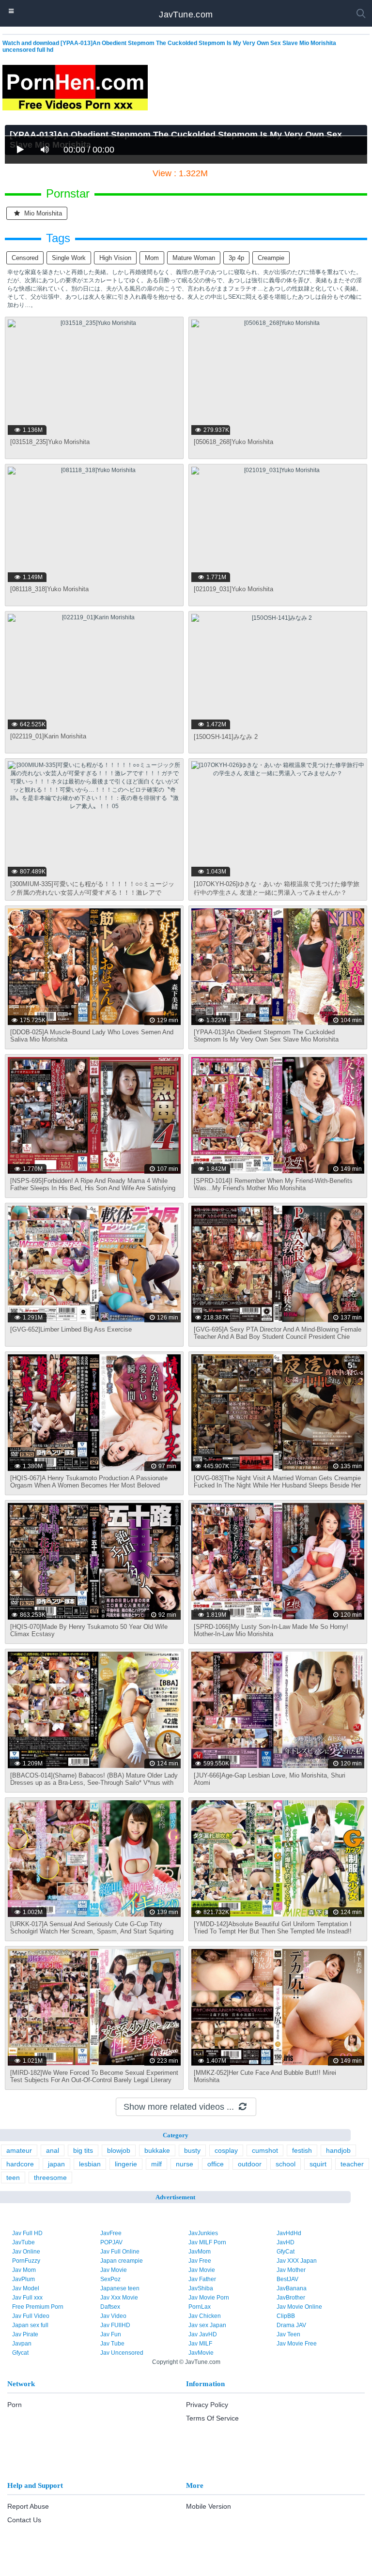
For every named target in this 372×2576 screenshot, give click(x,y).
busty (192, 2150)
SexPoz (110, 2279)
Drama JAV (291, 2325)
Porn (15, 2405)
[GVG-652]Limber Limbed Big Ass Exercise (71, 1329)
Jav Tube (112, 2344)
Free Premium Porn (38, 2307)
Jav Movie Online (299, 2307)
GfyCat (286, 2252)
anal (53, 2150)
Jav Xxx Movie (119, 2298)
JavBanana (292, 2288)
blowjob (119, 2150)
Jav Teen (288, 2334)
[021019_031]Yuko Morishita (233, 589)
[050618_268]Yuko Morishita (233, 442)
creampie (271, 258)
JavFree (111, 2233)
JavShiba (201, 2288)
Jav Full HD (27, 2233)
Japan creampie (122, 2261)
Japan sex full (30, 2325)
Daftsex (110, 2307)
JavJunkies (203, 2233)
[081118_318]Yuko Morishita (49, 589)
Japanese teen (120, 2288)
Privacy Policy (207, 2405)
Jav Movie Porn (209, 2298)
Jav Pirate (25, 2334)
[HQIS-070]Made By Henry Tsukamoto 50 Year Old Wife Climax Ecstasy (89, 1630)
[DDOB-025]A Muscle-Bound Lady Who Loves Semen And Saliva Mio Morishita (92, 1036)
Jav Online (26, 2252)
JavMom (200, 2252)
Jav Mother (291, 2270)
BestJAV (287, 2279)
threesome (50, 2177)
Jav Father (202, 2279)
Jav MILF (200, 2344)
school (286, 2164)
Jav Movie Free (297, 2344)
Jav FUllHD (115, 2325)
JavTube (23, 2242)
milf (156, 2164)
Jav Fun (111, 2334)
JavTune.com (186, 15)
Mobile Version (209, 2506)
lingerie (126, 2164)
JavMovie (201, 2353)
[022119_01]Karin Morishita (48, 736)
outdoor (250, 2164)
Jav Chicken (205, 2316)
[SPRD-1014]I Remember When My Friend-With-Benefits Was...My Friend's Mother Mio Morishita (273, 1184)
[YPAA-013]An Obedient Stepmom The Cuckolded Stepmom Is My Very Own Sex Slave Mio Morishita (266, 1036)
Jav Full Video (31, 2316)
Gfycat (20, 2353)
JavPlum (23, 2279)
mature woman (194, 258)
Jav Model (26, 2288)
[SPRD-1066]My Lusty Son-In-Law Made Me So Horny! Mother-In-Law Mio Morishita (271, 1630)
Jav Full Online (120, 2252)
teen (13, 2177)
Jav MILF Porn (207, 2242)
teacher (352, 2164)
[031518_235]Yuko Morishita (50, 442)
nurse (185, 2164)
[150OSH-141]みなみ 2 (226, 737)
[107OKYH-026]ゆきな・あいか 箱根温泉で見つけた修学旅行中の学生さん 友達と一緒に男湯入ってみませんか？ (277, 888)
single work (69, 258)
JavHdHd (289, 2233)
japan (56, 2164)
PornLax (200, 2307)
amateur (19, 2150)
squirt (318, 2164)
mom (152, 258)
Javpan (22, 2344)
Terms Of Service (212, 2418)
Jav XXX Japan (297, 2261)
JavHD (286, 2242)
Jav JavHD (203, 2334)
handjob (338, 2150)
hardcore (20, 2164)
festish (302, 2150)
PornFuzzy (26, 2261)
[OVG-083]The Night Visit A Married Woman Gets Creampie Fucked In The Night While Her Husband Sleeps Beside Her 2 (277, 1485)
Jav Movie (114, 2270)
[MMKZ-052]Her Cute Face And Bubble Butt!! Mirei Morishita (265, 2076)
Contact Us (24, 2520)
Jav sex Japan (207, 2325)
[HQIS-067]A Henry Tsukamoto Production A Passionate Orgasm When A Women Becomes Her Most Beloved (89, 1482)
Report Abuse (28, 2506)
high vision (115, 258)
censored (25, 258)
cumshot (265, 2150)
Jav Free (200, 2261)
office (216, 2164)
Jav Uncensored (122, 2353)
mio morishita (42, 213)
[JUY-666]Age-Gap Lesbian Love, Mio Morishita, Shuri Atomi (270, 1779)
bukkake (157, 2150)
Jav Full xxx (27, 2298)
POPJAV (111, 2242)
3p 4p (236, 258)
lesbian (90, 2164)
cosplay (226, 2150)
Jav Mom (24, 2270)
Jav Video (113, 2316)
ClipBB (286, 2316)
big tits (83, 2150)
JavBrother (291, 2298)
